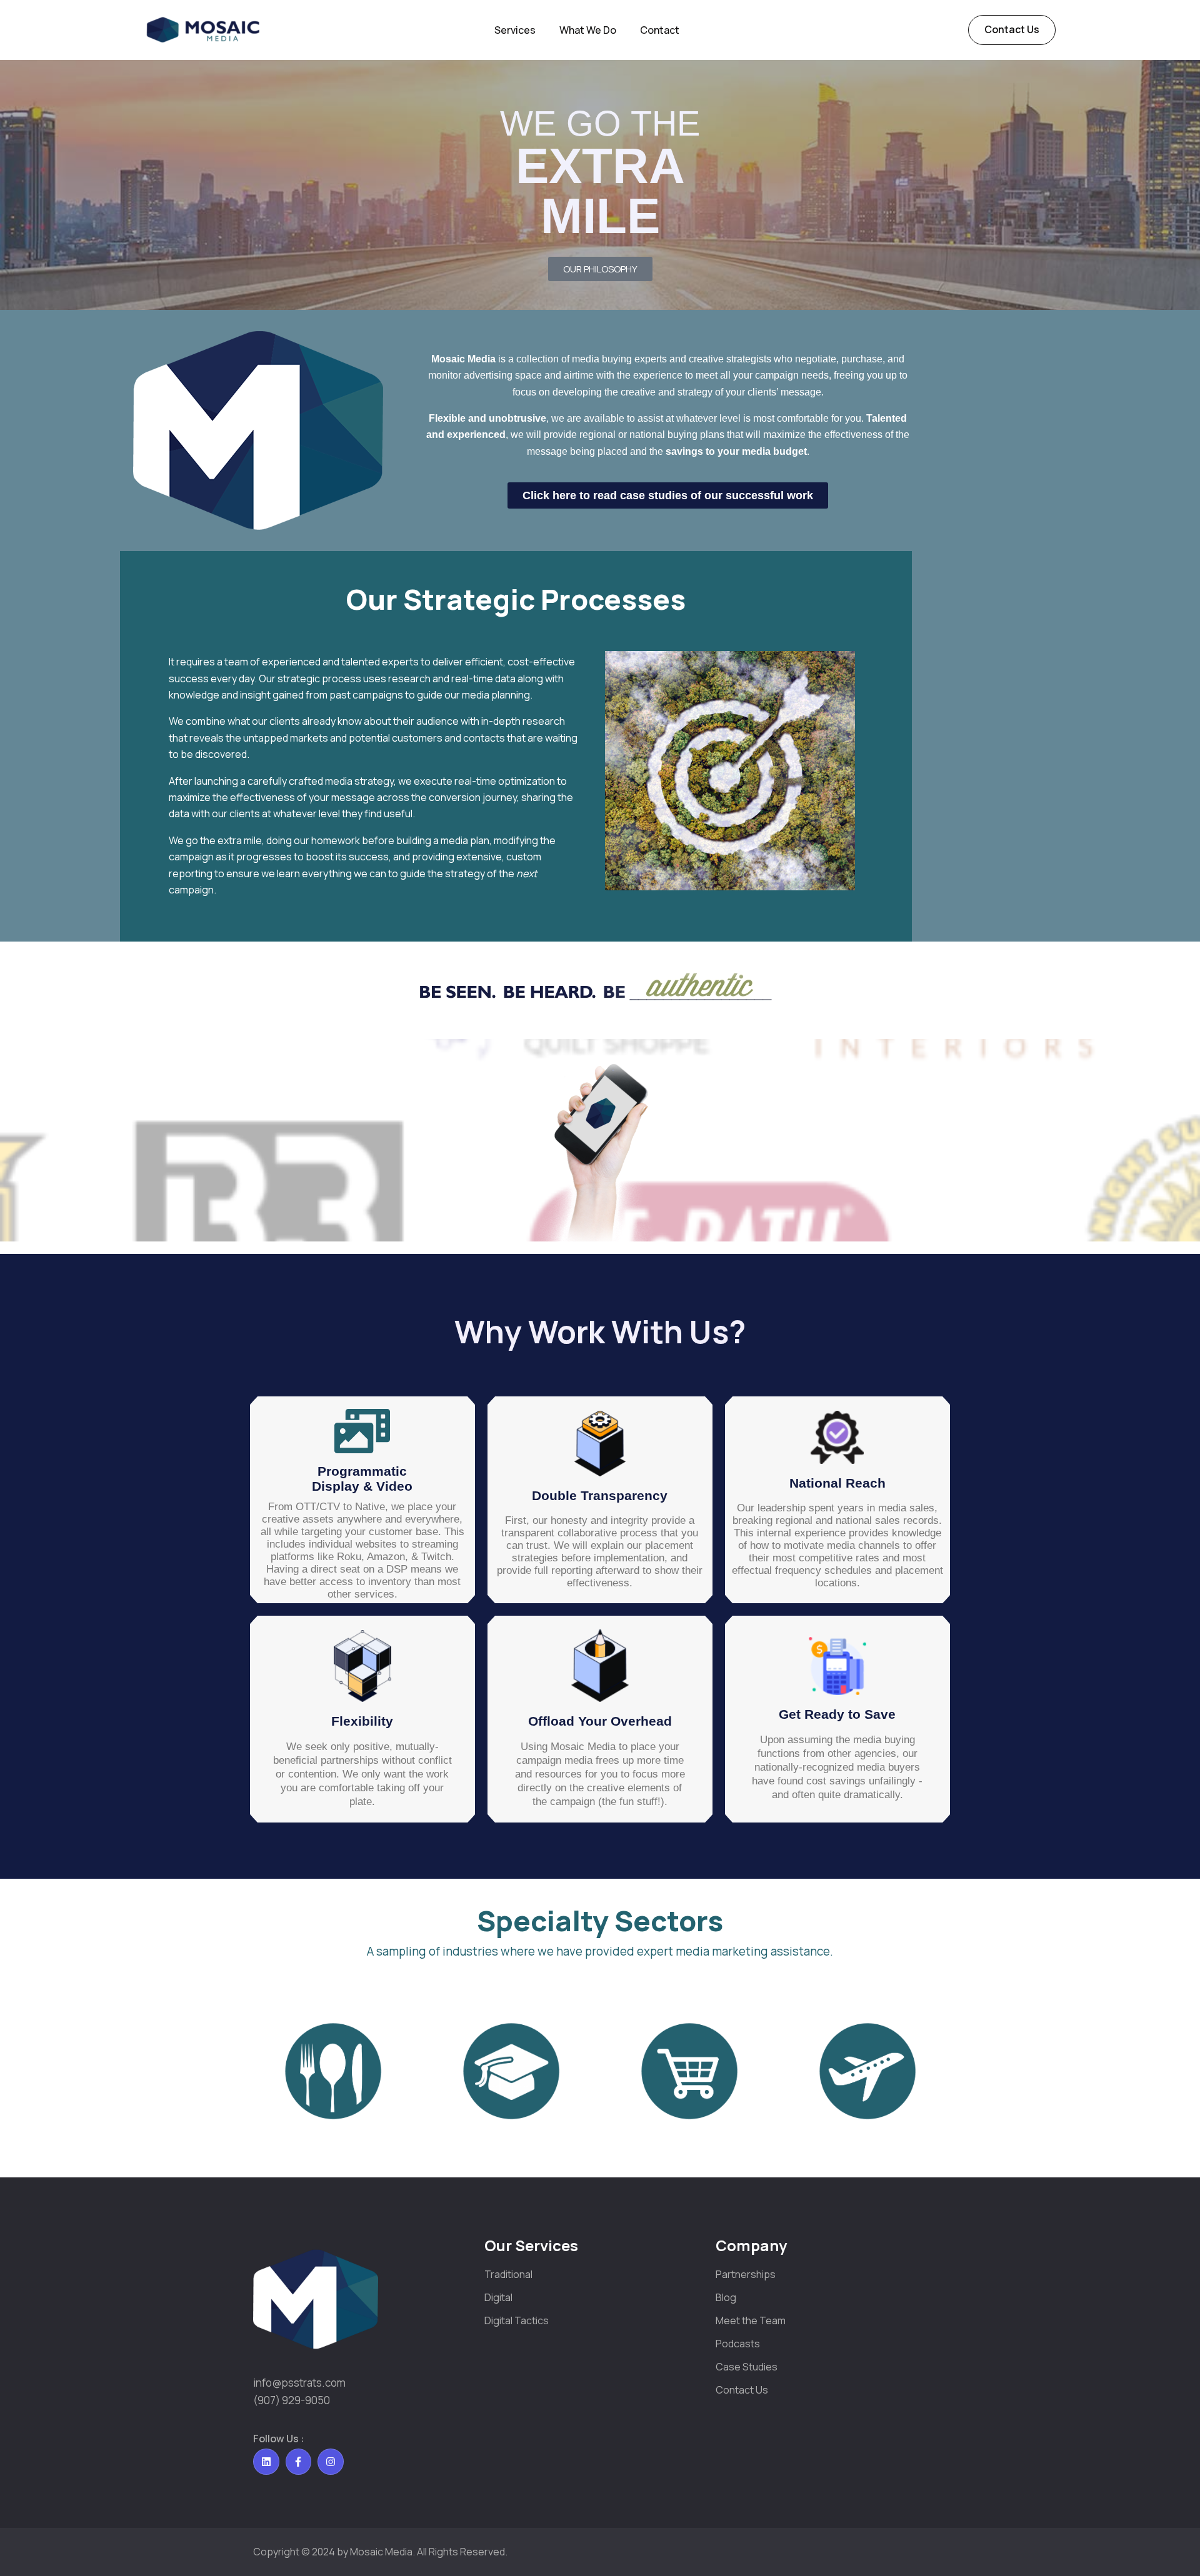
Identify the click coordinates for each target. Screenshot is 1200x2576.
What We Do (588, 30)
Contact (660, 30)
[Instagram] (331, 2462)
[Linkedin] (266, 2462)
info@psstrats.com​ (299, 2383)
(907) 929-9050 (292, 2400)
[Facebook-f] (299, 2462)
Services (515, 30)
